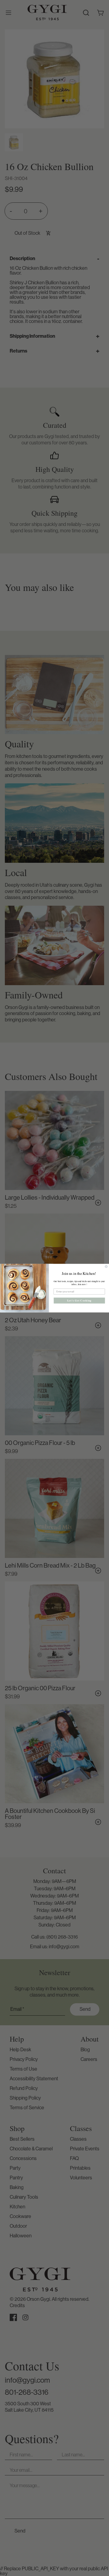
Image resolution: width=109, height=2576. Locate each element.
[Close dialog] (106, 1266)
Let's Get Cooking (79, 1300)
